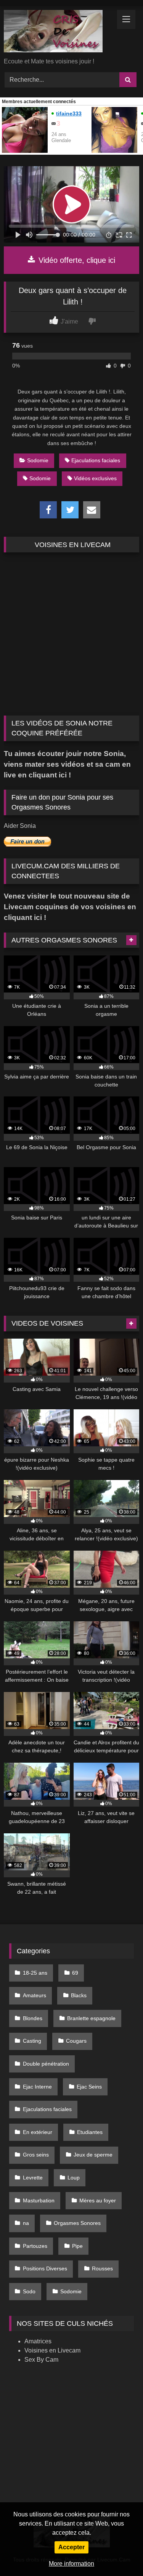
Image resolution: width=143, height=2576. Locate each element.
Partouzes (35, 2246)
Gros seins (36, 2155)
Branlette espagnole (91, 2018)
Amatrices (38, 2341)
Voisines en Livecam (52, 2350)
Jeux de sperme (93, 2155)
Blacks (79, 1995)
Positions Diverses (45, 2268)
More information (71, 2564)
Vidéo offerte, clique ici (76, 260)
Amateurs (35, 1995)
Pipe (77, 2246)
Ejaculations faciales (96, 460)
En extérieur (38, 2132)
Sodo (29, 2291)
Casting (32, 2041)
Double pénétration (46, 2064)
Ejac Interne (37, 2087)
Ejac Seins (89, 2087)
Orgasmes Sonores (77, 2223)
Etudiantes (90, 2132)
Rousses (102, 2268)
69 (75, 1973)
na (26, 2223)
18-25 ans (35, 1973)
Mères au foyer (98, 2200)
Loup (74, 2178)
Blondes (33, 2018)
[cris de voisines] (59, 32)
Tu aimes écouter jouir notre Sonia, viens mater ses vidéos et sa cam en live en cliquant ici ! (67, 764)
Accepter (71, 2547)
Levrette (33, 2178)
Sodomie (38, 460)
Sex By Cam (41, 2360)
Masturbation (39, 2200)
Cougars (76, 2041)
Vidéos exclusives (95, 478)
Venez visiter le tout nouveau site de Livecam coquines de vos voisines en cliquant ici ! (70, 907)
